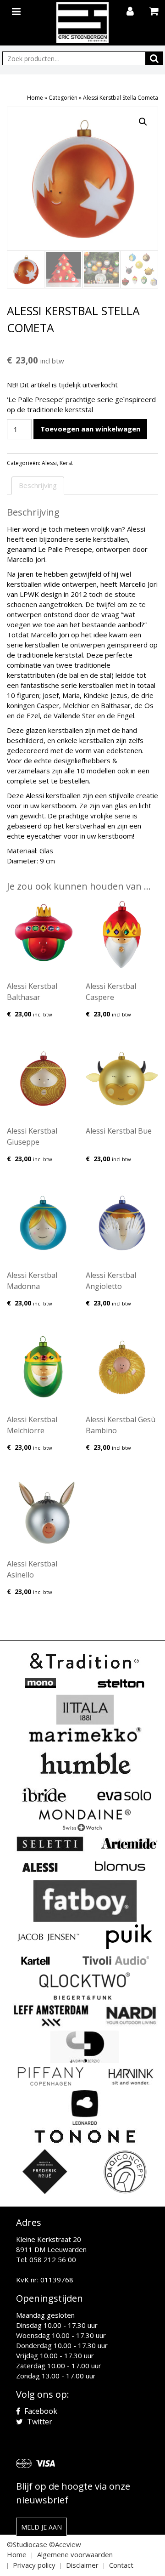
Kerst (66, 463)
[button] (143, 122)
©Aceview (65, 2544)
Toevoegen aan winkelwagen (90, 429)
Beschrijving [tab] (38, 485)
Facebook (40, 2411)
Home (35, 98)
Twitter (39, 2422)
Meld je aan (41, 2527)
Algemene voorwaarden (75, 2554)
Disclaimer (82, 2565)
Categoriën (63, 98)
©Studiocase (27, 2544)
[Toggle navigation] (17, 10)
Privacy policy (34, 2565)
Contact (121, 2565)
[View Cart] (155, 12)
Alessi (49, 463)
